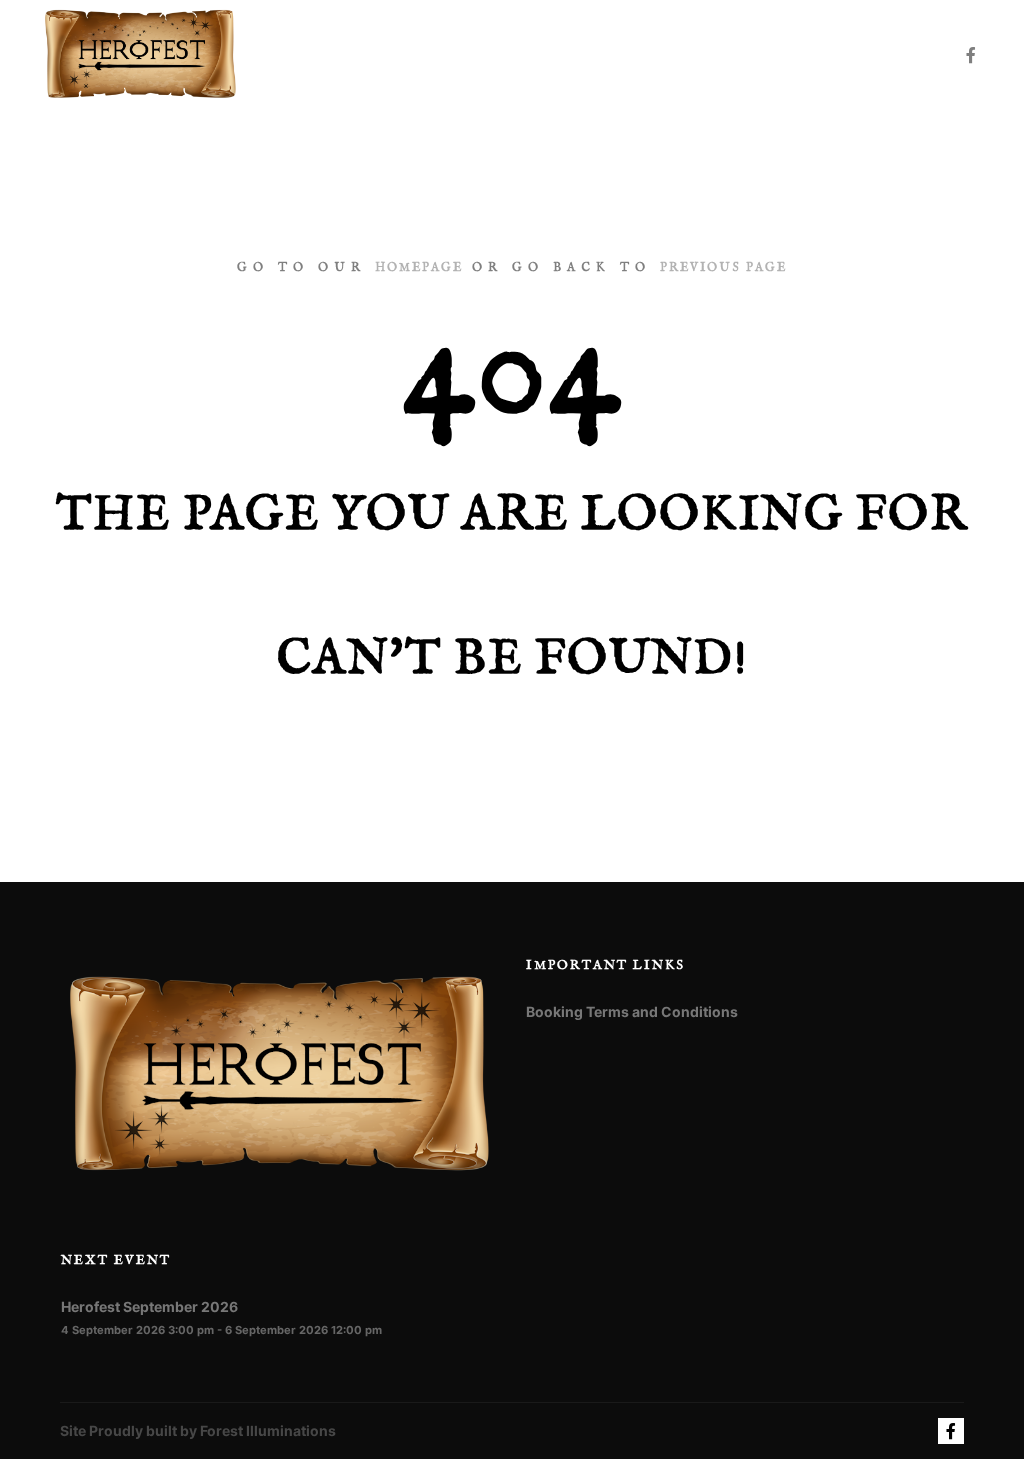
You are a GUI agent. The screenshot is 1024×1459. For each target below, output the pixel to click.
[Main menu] (899, 55)
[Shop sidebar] (863, 55)
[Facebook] (971, 55)
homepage (419, 267)
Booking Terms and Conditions (632, 1011)
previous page (723, 267)
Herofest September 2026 (149, 1306)
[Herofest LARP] (140, 55)
